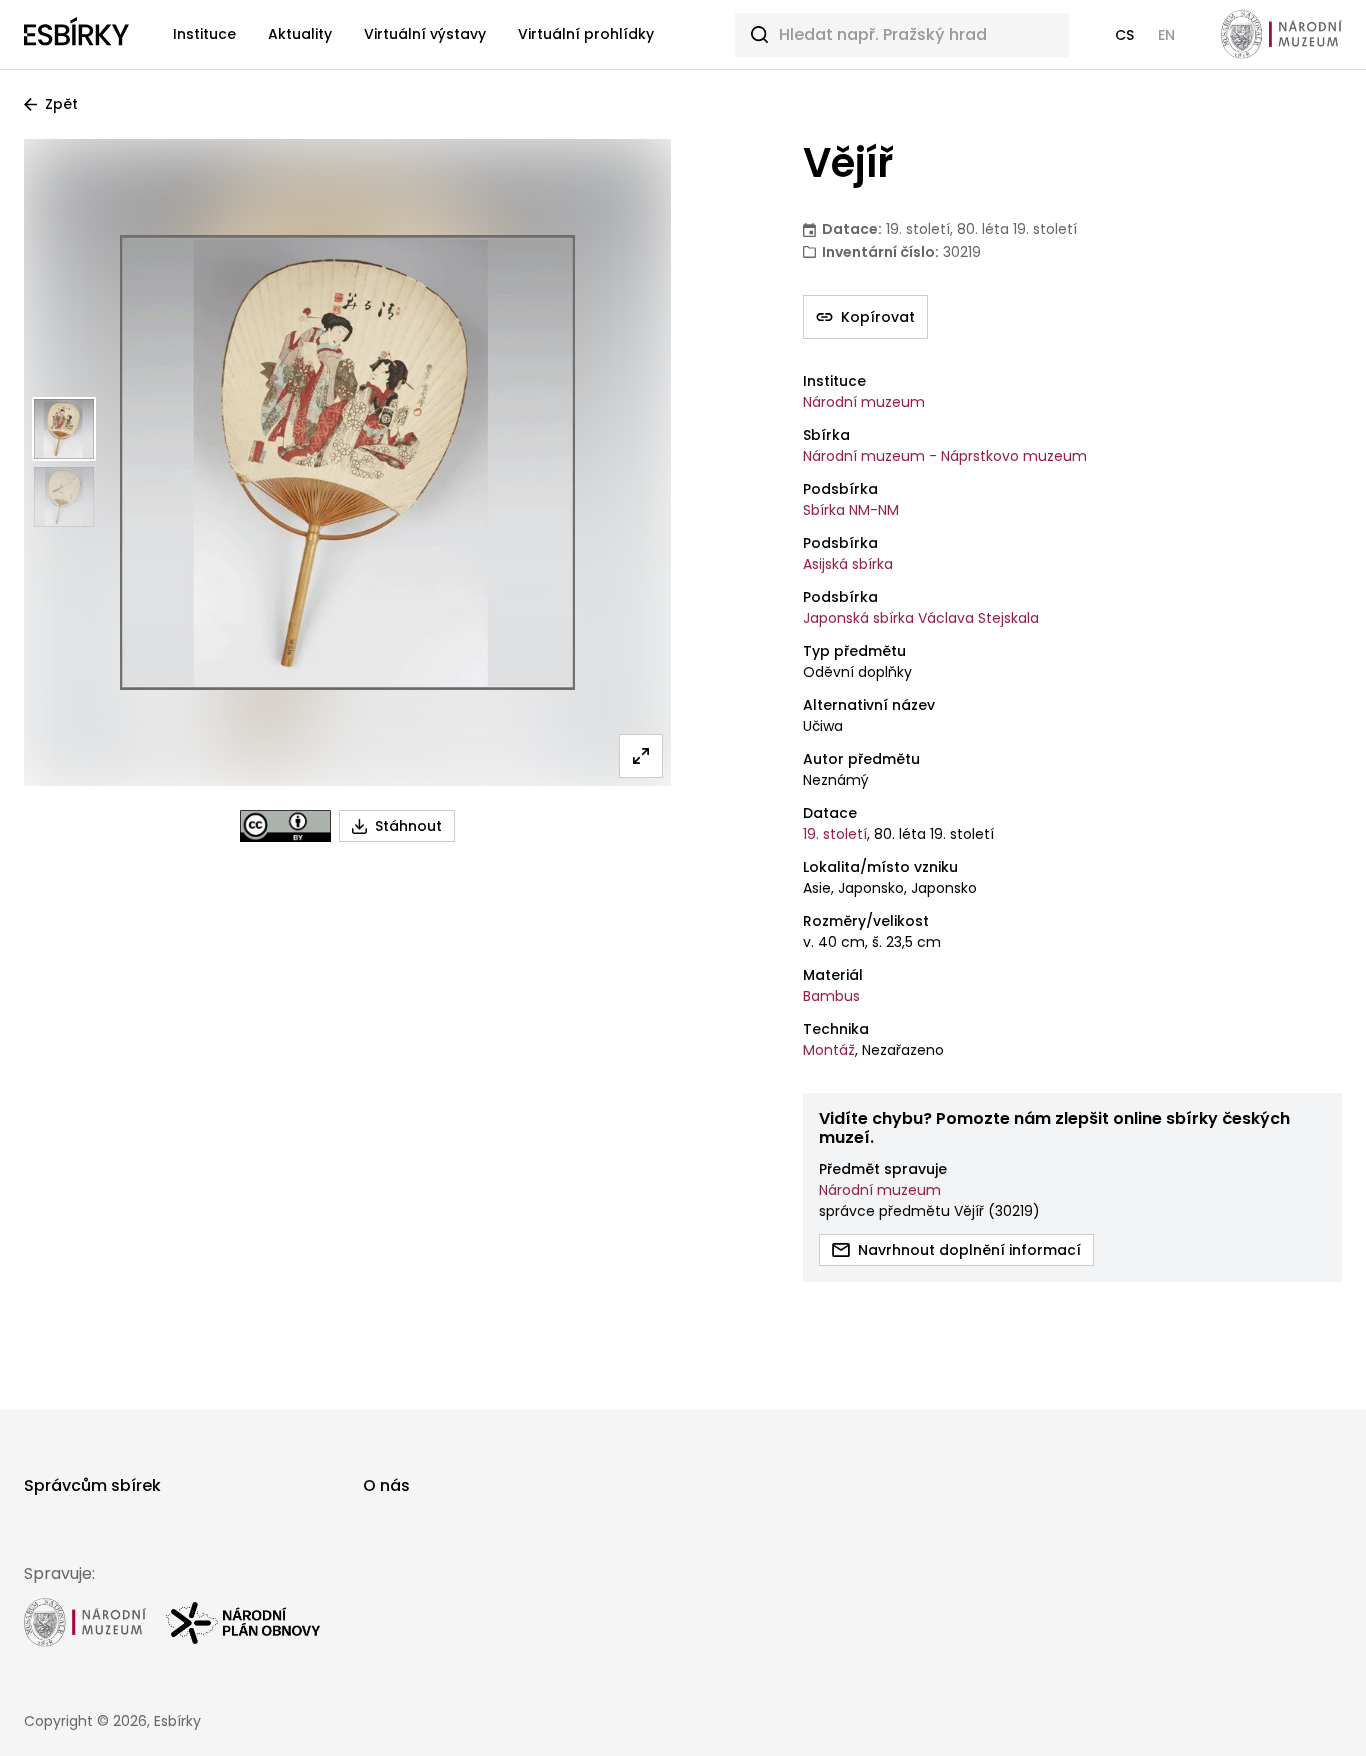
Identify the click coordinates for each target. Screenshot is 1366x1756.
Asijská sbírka (848, 564)
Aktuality (300, 34)
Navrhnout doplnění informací (969, 1250)
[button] (1124, 35)
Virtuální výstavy (425, 34)
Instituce (204, 34)
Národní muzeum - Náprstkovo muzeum (945, 456)
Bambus (831, 996)
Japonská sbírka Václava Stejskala (921, 618)
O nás (386, 1485)
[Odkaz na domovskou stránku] (76, 35)
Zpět (61, 104)
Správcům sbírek (92, 1485)
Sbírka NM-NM (851, 510)
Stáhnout (408, 826)
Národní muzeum (864, 402)
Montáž (829, 1050)
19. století (835, 834)
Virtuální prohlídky (586, 34)
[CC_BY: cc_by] (285, 826)
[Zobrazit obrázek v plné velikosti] (641, 756)
